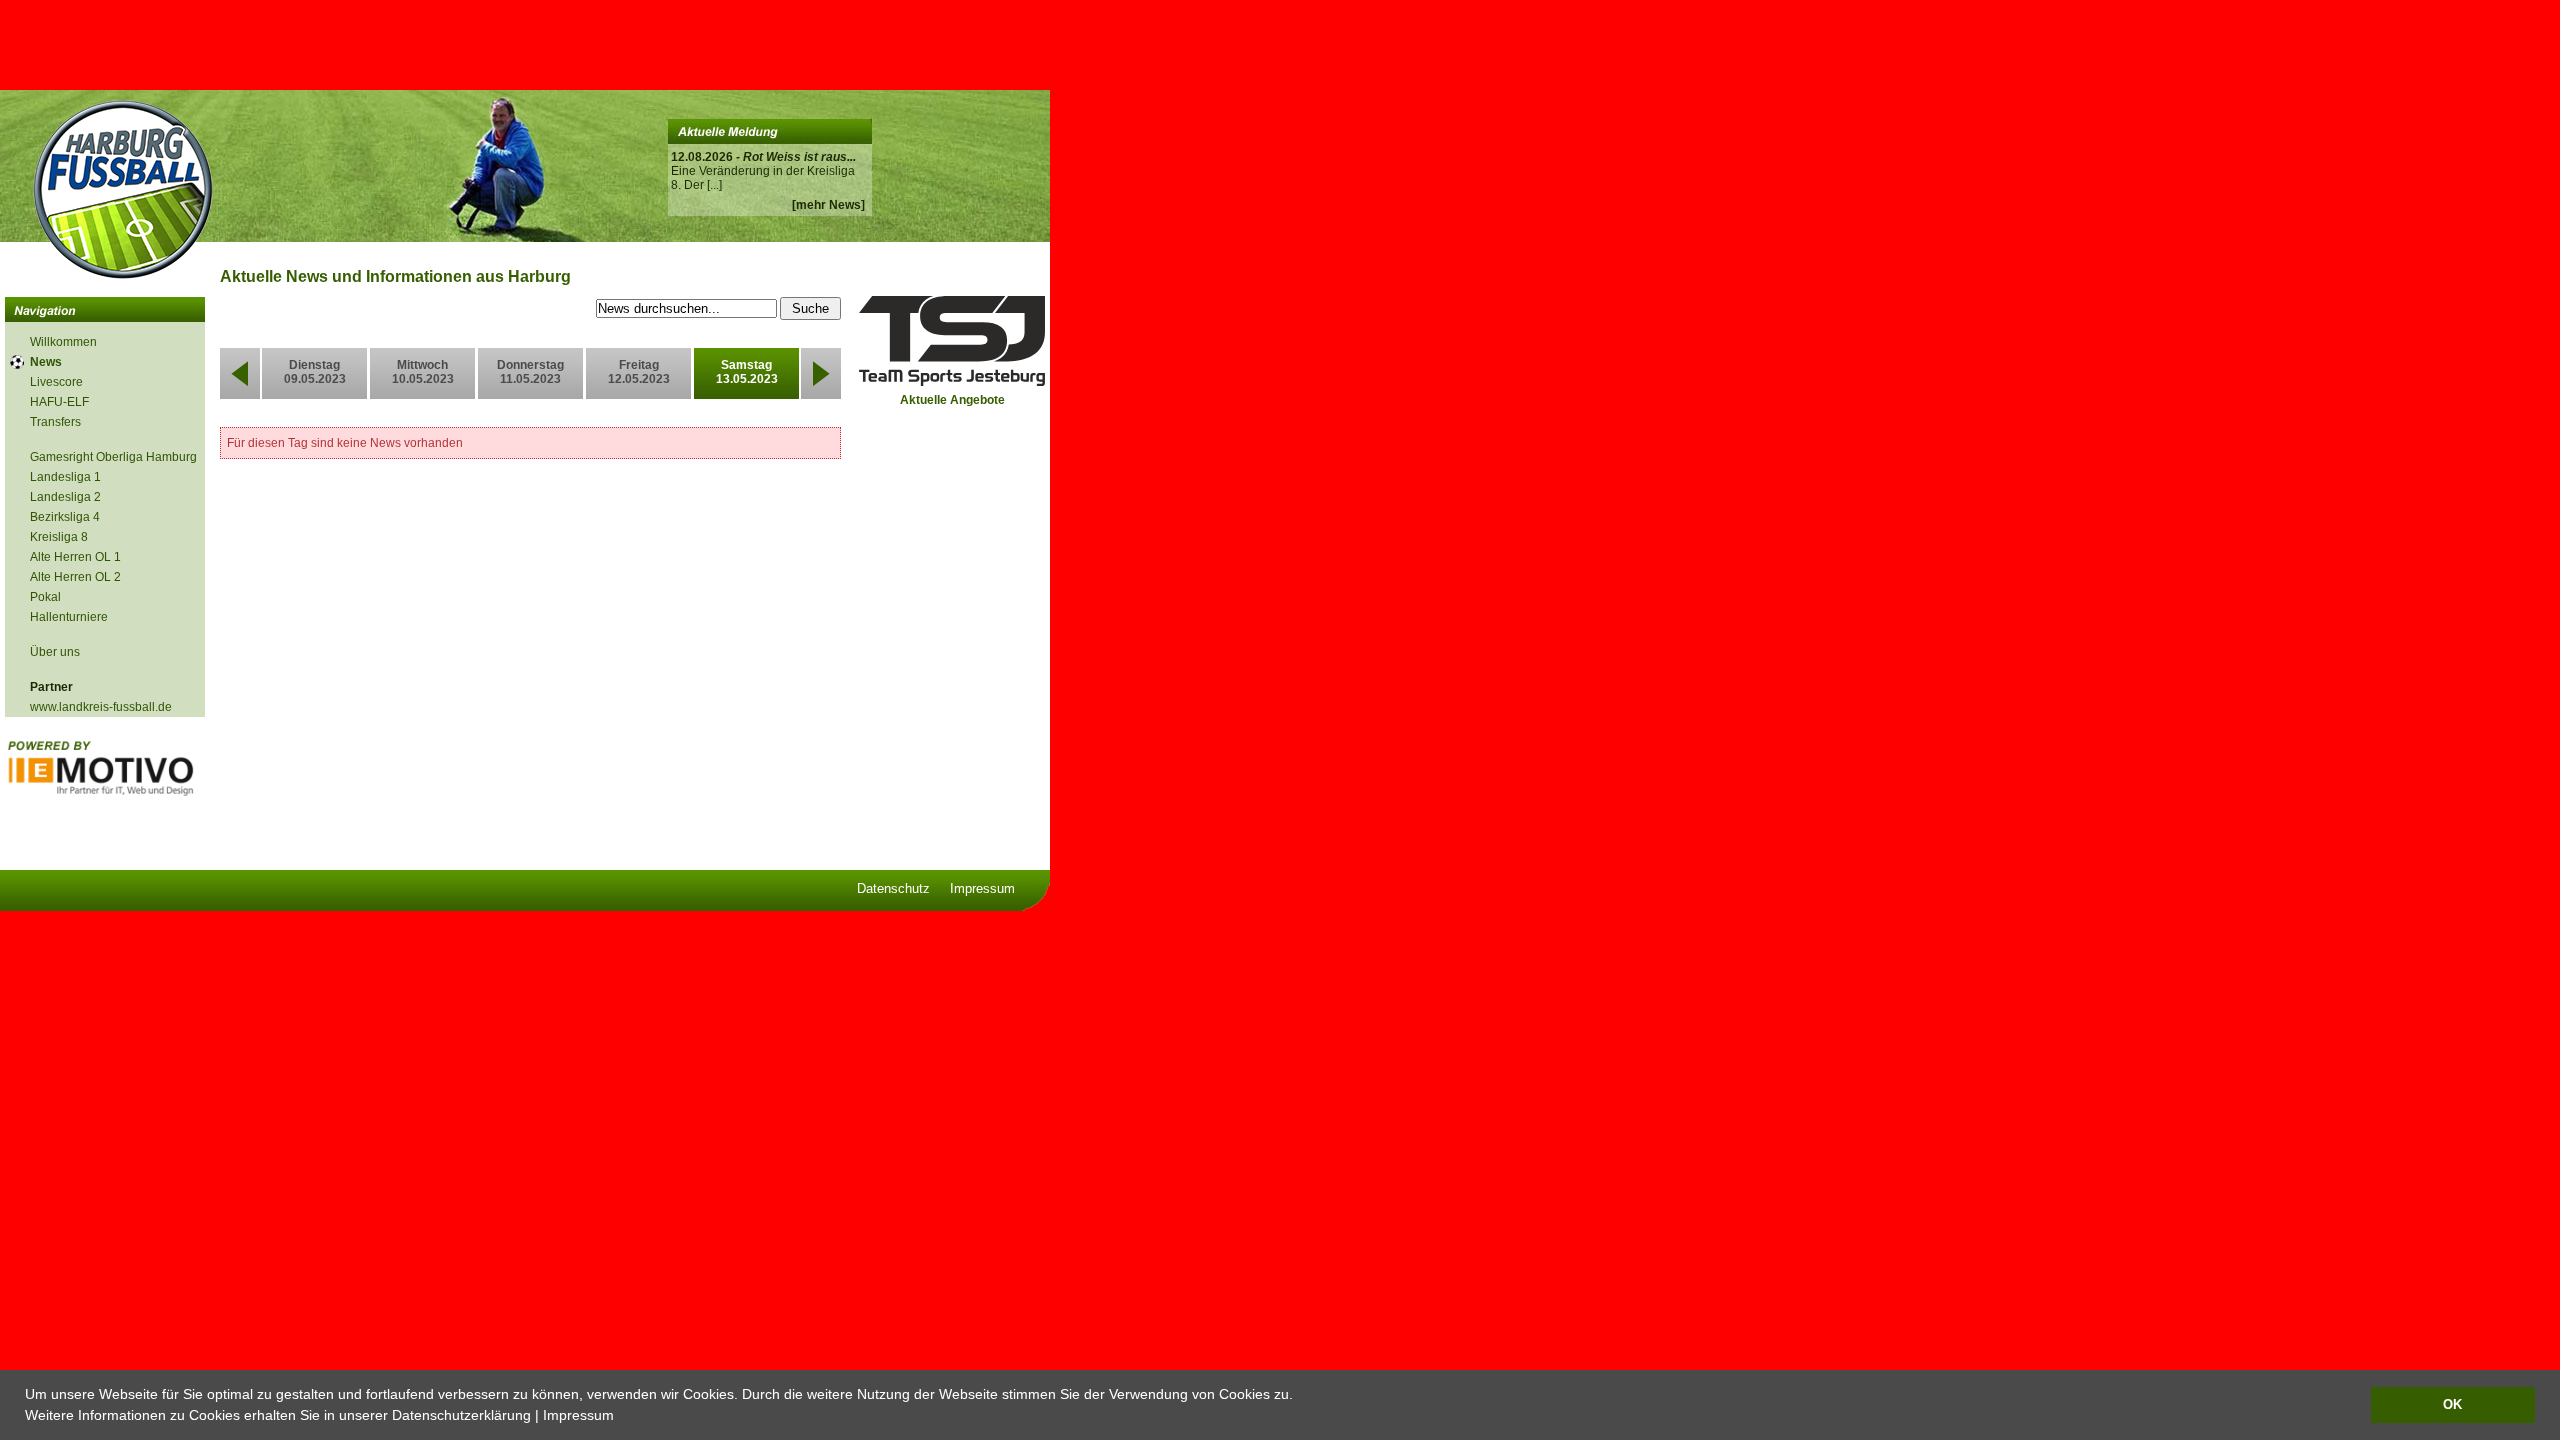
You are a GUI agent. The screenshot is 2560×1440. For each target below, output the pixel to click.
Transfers (55, 422)
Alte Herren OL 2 (75, 577)
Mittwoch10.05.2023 (423, 372)
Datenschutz (893, 888)
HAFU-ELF (59, 402)
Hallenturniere (69, 617)
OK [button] (2452, 1405)
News (46, 362)
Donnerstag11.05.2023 (530, 372)
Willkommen (63, 342)
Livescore (56, 382)
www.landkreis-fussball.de (101, 707)
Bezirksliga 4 (65, 517)
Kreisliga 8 (59, 537)
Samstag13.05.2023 (747, 372)
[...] (714, 185)
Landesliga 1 (65, 477)
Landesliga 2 (65, 497)
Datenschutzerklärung (461, 1415)
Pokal (45, 597)
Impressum (578, 1415)
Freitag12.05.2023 (639, 372)
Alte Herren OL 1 (75, 557)
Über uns (55, 652)
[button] (621, 1417)
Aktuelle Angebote (952, 400)
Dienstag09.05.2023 (315, 372)
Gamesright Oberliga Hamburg (113, 457)
